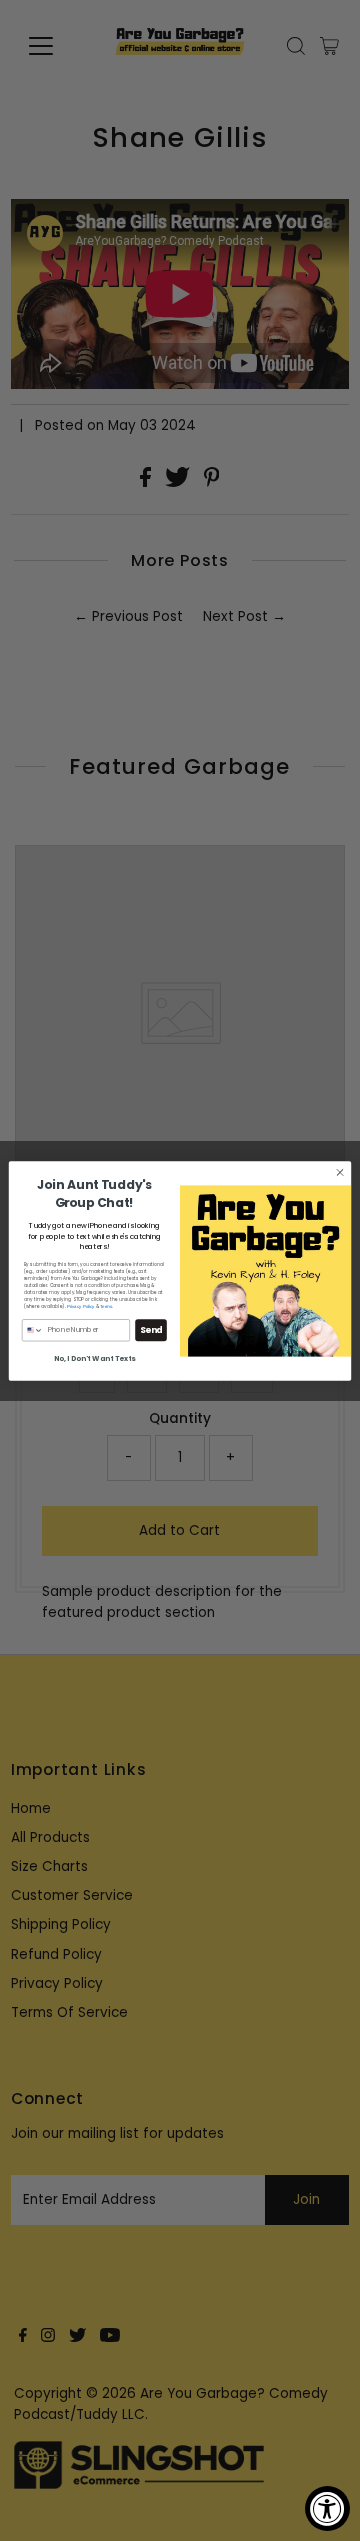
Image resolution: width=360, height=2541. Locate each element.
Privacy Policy (81, 1306)
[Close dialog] (339, 1171)
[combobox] (32, 1329)
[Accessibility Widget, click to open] (327, 2508)
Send (151, 1329)
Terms (106, 1306)
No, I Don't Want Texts (95, 1357)
